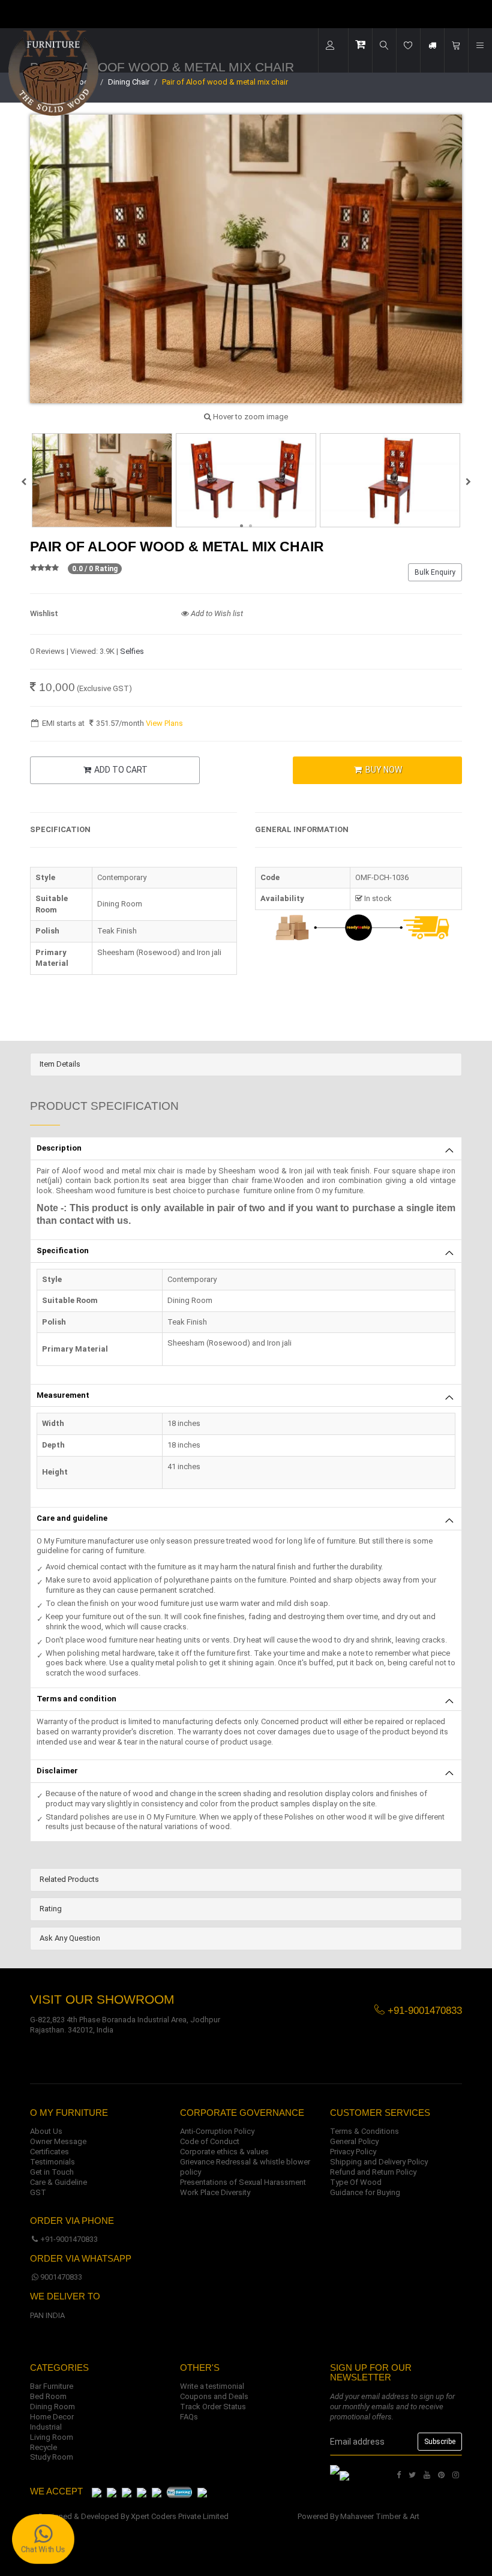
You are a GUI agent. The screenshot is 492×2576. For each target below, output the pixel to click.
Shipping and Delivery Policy (379, 2162)
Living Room (52, 2437)
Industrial (46, 2427)
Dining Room (52, 2407)
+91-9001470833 (69, 2239)
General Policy (354, 2141)
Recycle (43, 2447)
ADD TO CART (120, 770)
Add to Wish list (216, 613)
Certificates (49, 2152)
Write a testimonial (212, 2386)
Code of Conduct (210, 2141)
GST (38, 2192)
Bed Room (48, 2396)
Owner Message (58, 2141)
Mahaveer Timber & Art (380, 2516)
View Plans (164, 723)
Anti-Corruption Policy (217, 2131)
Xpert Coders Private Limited (180, 2516)
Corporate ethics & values (224, 2152)
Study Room (52, 2457)
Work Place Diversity (215, 2192)
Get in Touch (52, 2172)
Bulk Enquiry (435, 572)
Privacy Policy (353, 2152)
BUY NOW (383, 770)
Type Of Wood (356, 2182)
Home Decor (52, 2417)
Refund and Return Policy (373, 2172)
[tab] (246, 1065)
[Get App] (344, 2475)
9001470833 (61, 2277)
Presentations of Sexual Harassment (243, 2182)
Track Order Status (213, 2407)
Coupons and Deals (214, 2396)
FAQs (189, 2417)
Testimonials (52, 2162)
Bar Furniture (52, 2386)
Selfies (132, 651)
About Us (46, 2131)
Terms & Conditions (364, 2131)
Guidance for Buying (365, 2192)
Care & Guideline (58, 2182)
